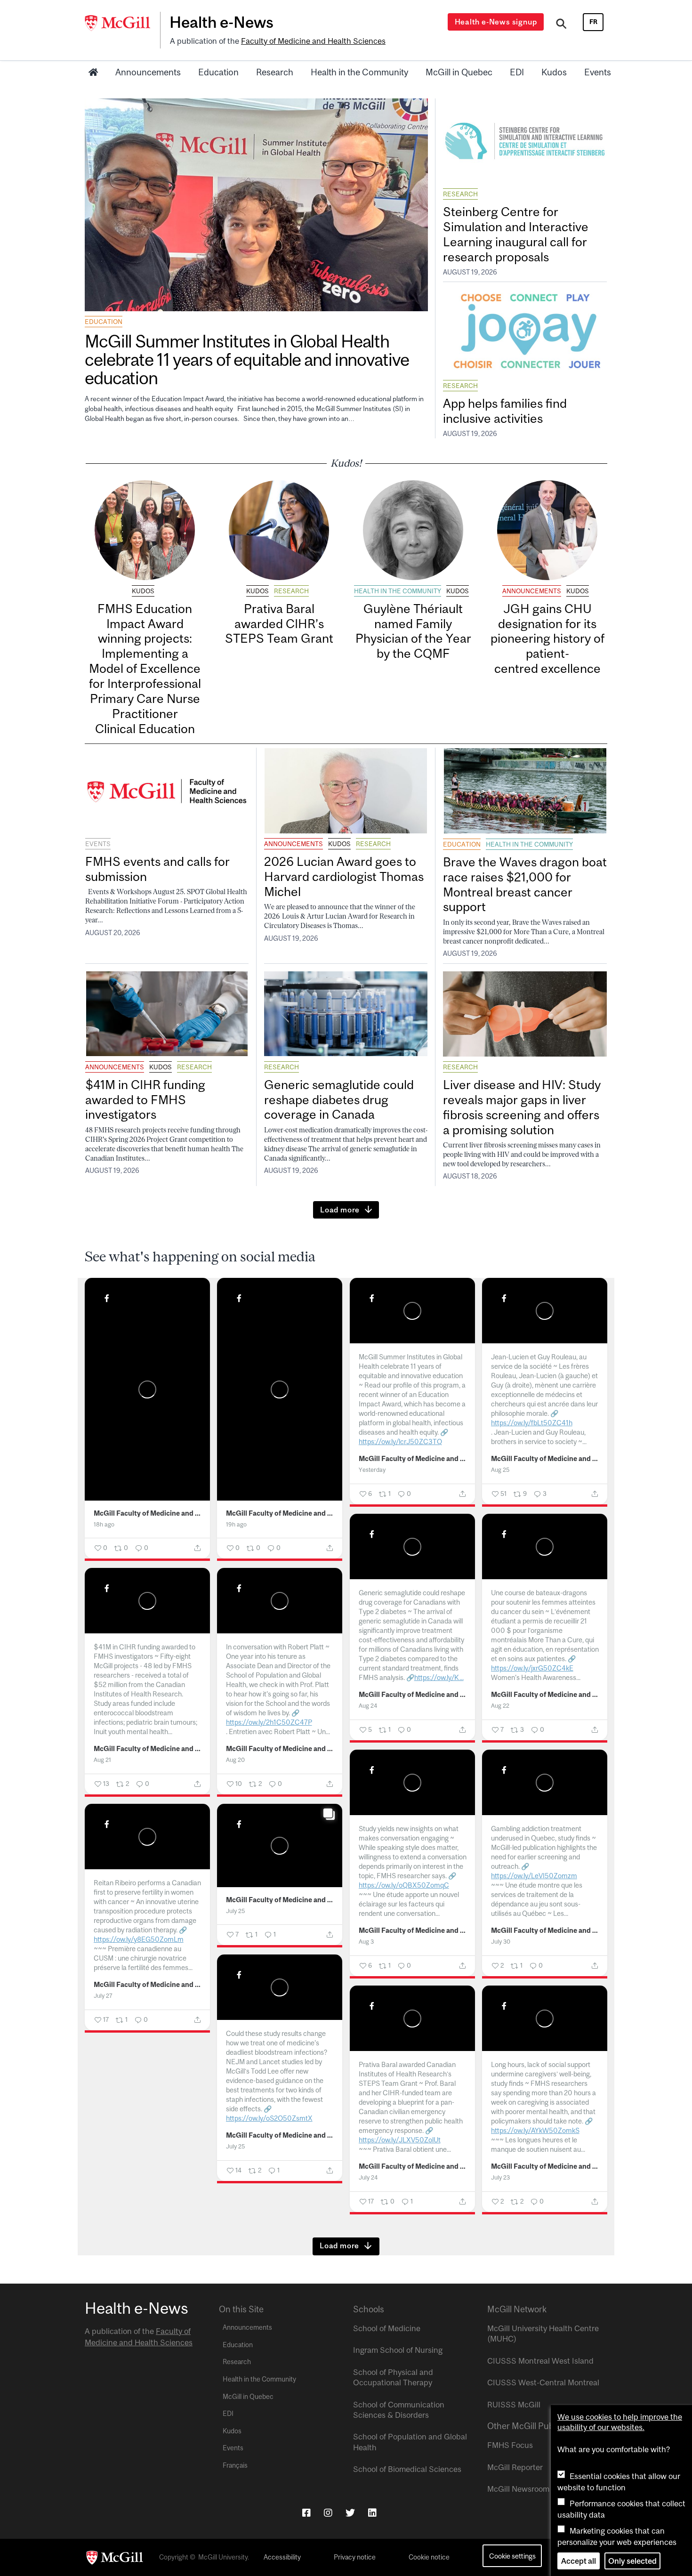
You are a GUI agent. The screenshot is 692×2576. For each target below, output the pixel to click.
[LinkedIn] (372, 2513)
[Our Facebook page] (306, 2513)
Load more (340, 1210)
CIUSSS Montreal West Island (540, 2361)
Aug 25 (500, 1470)
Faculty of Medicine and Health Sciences (313, 41)
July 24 (368, 2177)
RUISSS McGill (514, 2405)
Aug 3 (366, 1942)
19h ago (236, 1524)
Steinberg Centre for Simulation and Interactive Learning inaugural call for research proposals (516, 234)
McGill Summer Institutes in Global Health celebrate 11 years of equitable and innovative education (247, 359)
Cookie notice (429, 2557)
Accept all (579, 2561)
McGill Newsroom (518, 2489)
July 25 (235, 1911)
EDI (517, 72)
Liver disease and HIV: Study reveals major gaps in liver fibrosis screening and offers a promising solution (522, 1107)
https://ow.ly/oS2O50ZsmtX (269, 2118)
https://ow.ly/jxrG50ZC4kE (532, 1668)
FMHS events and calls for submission (157, 869)
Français (235, 2465)
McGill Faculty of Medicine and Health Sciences (148, 1513)
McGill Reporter (515, 2467)
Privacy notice (355, 2557)
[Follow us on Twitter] (350, 2513)
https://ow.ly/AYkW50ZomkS (535, 2130)
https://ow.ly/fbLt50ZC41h (532, 1423)
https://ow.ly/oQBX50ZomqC (404, 1885)
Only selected (632, 2561)
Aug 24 (368, 1706)
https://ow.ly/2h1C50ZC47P (269, 1722)
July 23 (500, 2177)
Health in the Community (359, 72)
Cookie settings (512, 2556)
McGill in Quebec (459, 72)
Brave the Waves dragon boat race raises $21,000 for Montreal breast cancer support (525, 884)
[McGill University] (122, 23)
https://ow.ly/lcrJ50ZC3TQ (400, 1441)
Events (598, 72)
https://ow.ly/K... (439, 1677)
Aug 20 (235, 1760)
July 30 (501, 1942)
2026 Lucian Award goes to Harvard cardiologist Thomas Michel (344, 876)
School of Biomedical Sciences (407, 2469)
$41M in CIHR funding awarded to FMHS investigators (145, 1100)
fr (593, 22)
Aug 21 (102, 1760)
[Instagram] (328, 2513)
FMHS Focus (510, 2445)
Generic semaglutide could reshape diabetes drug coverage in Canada (339, 1100)
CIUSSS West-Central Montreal (543, 2382)
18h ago (104, 1524)
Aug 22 (500, 1706)
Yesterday (372, 1470)
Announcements (148, 72)
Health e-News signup (496, 22)
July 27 (103, 1996)
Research (275, 72)
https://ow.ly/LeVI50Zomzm (534, 1876)
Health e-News (221, 22)
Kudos (554, 72)
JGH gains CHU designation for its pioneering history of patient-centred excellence (547, 638)
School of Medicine (387, 2328)
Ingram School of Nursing (398, 2350)
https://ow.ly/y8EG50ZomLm (139, 1939)
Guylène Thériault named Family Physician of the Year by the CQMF (413, 631)
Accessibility (282, 2557)
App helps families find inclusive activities (505, 411)
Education (218, 72)
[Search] (561, 25)
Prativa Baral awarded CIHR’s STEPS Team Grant (279, 624)
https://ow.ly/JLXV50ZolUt (400, 2140)
